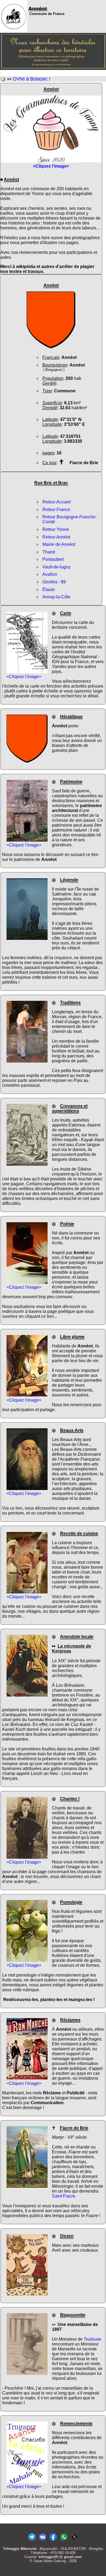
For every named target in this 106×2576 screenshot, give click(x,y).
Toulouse (93, 2339)
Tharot (49, 552)
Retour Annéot (56, 537)
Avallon (50, 574)
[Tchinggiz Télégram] (32, 2540)
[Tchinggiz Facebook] (53, 2540)
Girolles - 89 (54, 582)
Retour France (56, 510)
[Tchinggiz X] (74, 2540)
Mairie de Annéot (59, 544)
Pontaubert (53, 559)
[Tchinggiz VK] (43, 2540)
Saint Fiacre (64, 2196)
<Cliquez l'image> (24, 677)
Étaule (49, 590)
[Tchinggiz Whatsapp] (64, 2540)
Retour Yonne (56, 529)
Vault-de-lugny (56, 567)
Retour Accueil (57, 502)
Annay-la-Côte (56, 597)
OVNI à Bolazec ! (32, 79)
